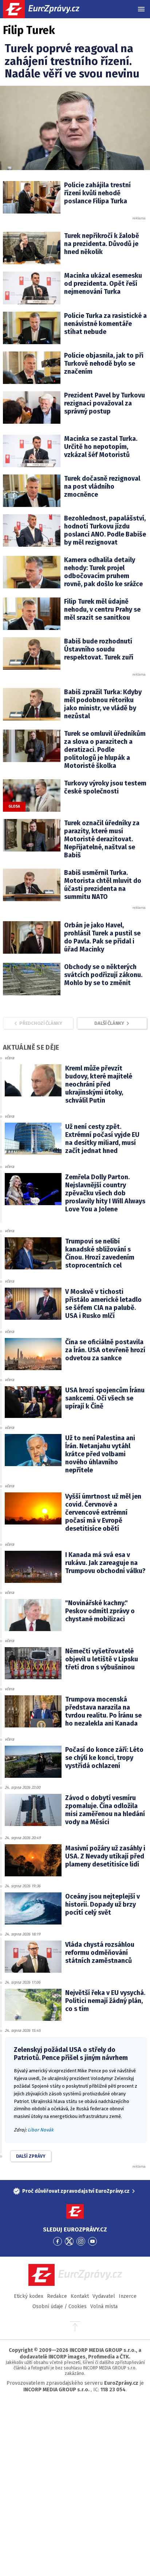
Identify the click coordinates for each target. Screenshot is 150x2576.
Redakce (57, 2296)
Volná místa (104, 2306)
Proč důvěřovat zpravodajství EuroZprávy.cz (76, 2191)
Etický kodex (29, 2296)
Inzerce (128, 2296)
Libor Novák (41, 2130)
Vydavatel (104, 2296)
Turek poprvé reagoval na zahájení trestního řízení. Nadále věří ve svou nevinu (72, 61)
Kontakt (80, 2296)
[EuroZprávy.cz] (48, 9)
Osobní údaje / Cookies (60, 2306)
